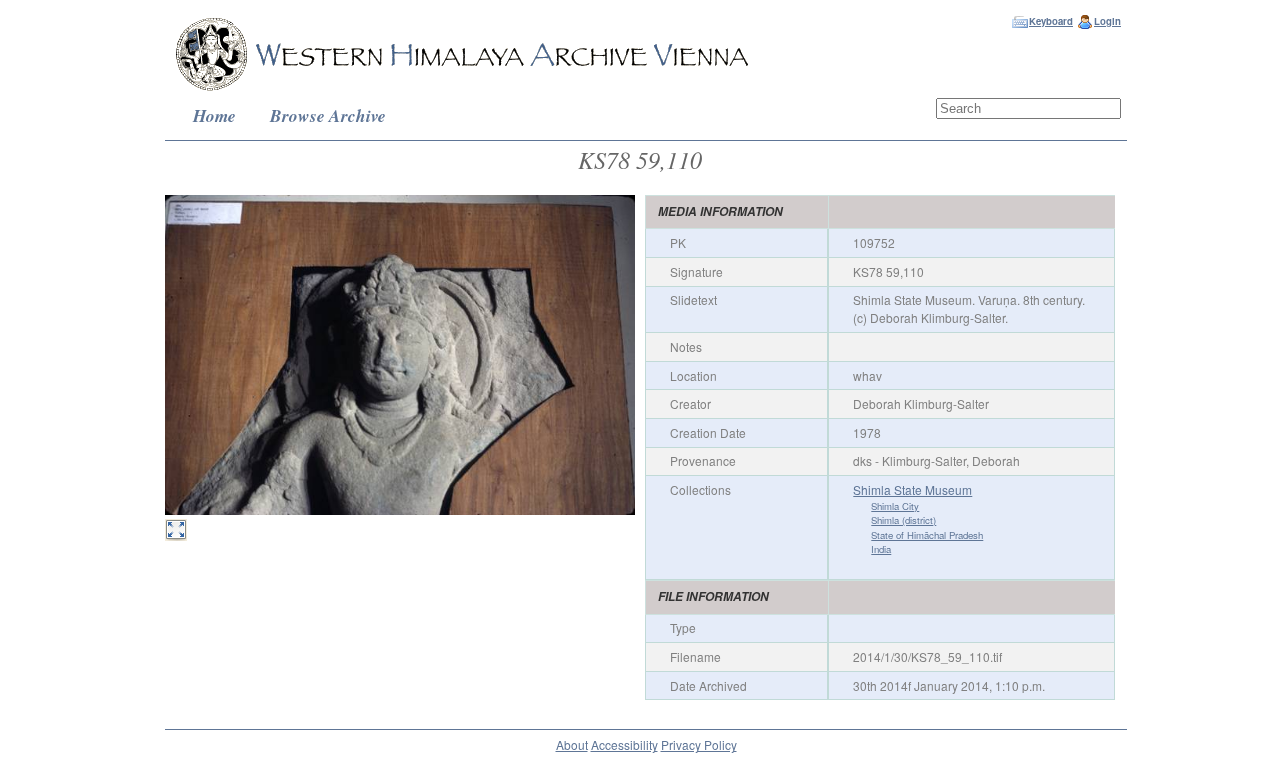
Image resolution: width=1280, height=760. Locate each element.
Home (214, 115)
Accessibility (624, 744)
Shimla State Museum (912, 489)
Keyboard (1051, 21)
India (881, 549)
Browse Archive (328, 115)
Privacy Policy (699, 744)
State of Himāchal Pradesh (927, 535)
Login (1107, 21)
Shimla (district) (903, 520)
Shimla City (895, 506)
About (572, 744)
